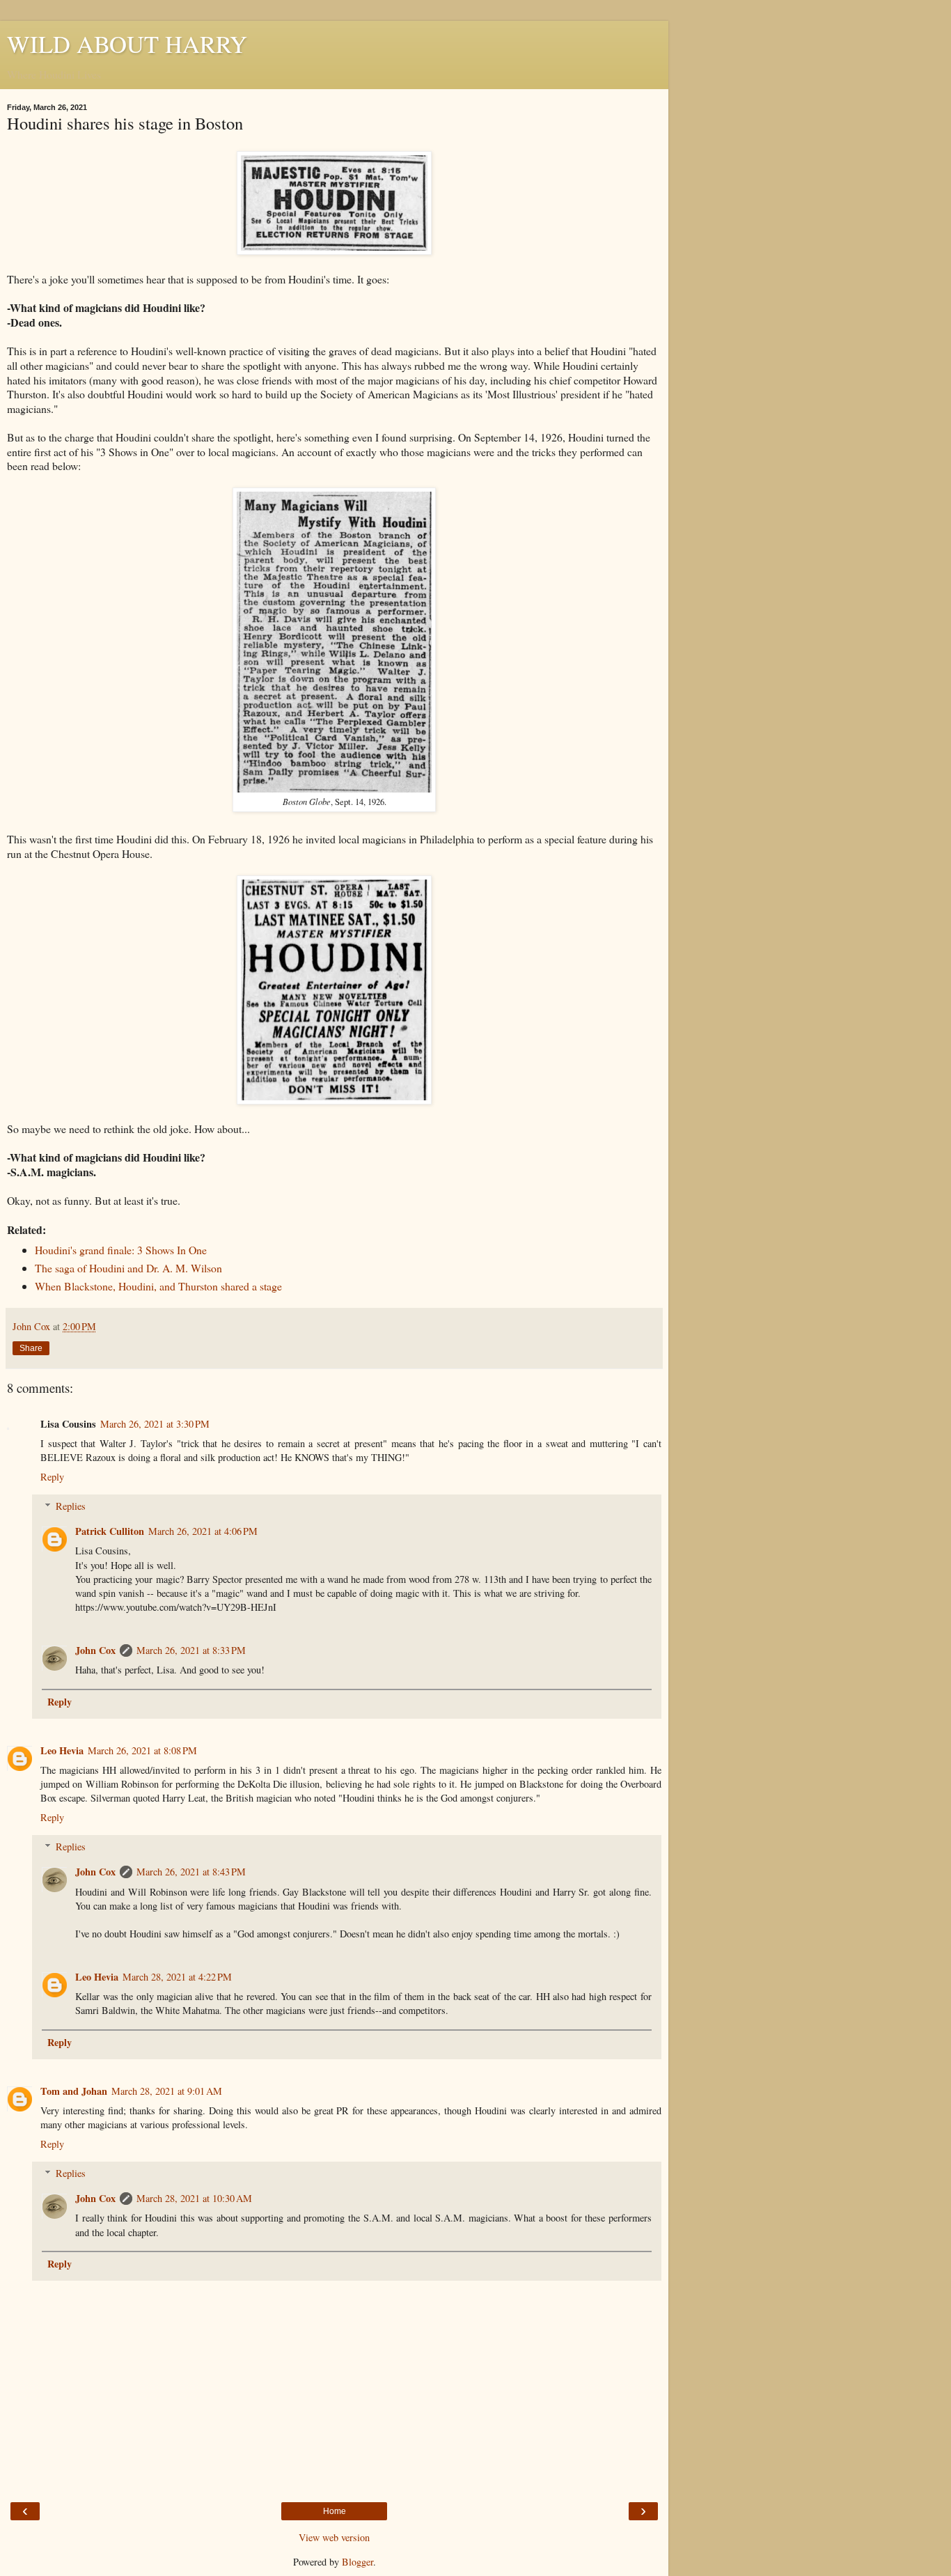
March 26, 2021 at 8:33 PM (191, 1650)
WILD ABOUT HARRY (127, 44)
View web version (334, 2537)
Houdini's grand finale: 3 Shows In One (121, 1250)
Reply (52, 1477)
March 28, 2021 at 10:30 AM (194, 2198)
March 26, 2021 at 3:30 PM (155, 1424)
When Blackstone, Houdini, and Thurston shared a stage (158, 1286)
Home (335, 2511)
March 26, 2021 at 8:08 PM (142, 1750)
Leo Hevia (62, 1750)
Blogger (357, 2562)
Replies (71, 1506)
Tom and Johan (74, 2091)
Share (31, 1348)
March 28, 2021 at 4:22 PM (177, 1977)
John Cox (95, 1650)
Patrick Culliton (110, 1531)
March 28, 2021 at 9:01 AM (167, 2091)
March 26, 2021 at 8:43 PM (191, 1872)
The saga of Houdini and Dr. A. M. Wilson (128, 1268)
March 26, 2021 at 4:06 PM (203, 1531)
